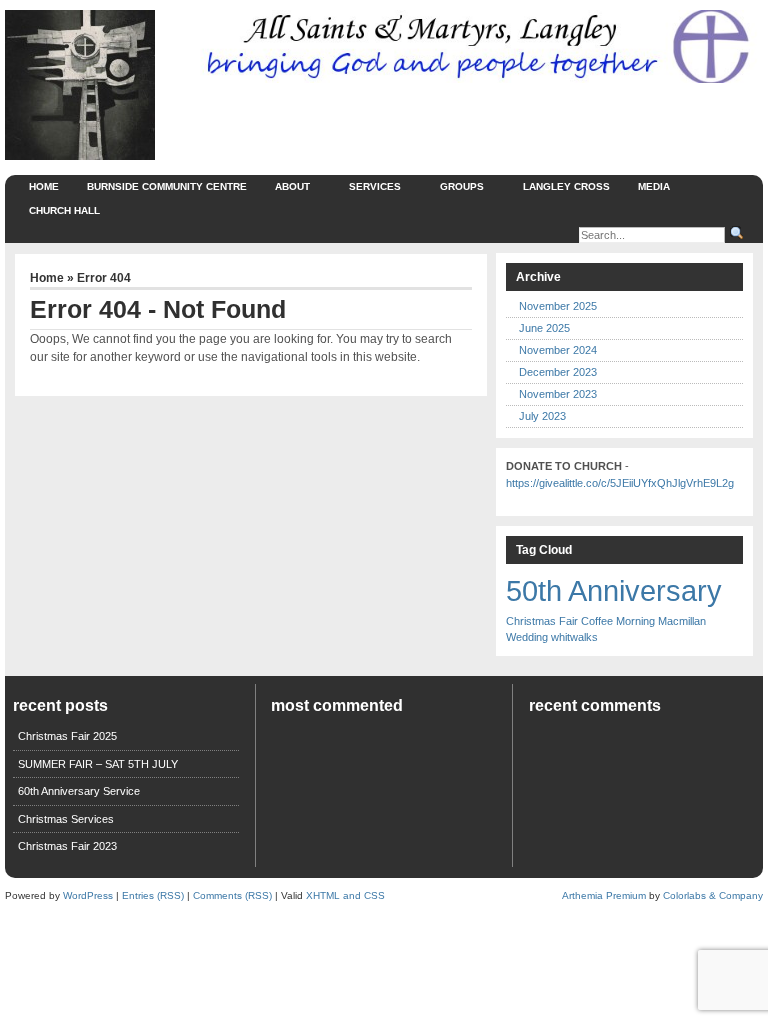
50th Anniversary (614, 590)
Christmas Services (66, 819)
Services (375, 186)
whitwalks (574, 637)
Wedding (527, 637)
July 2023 (542, 416)
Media (654, 186)
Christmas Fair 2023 (67, 846)
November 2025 (558, 306)
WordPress (88, 895)
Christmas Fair (542, 621)
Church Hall (64, 210)
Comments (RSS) (232, 895)
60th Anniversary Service (79, 791)
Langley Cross (566, 186)
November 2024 (558, 350)
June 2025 (544, 328)
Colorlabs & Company (713, 895)
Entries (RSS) (153, 895)
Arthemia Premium (604, 895)
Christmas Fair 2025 (67, 736)
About (292, 186)
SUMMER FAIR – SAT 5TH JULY (98, 764)
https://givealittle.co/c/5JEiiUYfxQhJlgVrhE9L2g (620, 483)
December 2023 (558, 372)
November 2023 (558, 394)
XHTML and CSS (345, 895)
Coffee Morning (618, 621)
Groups (462, 186)
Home (44, 186)
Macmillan (682, 621)
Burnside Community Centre (167, 186)
